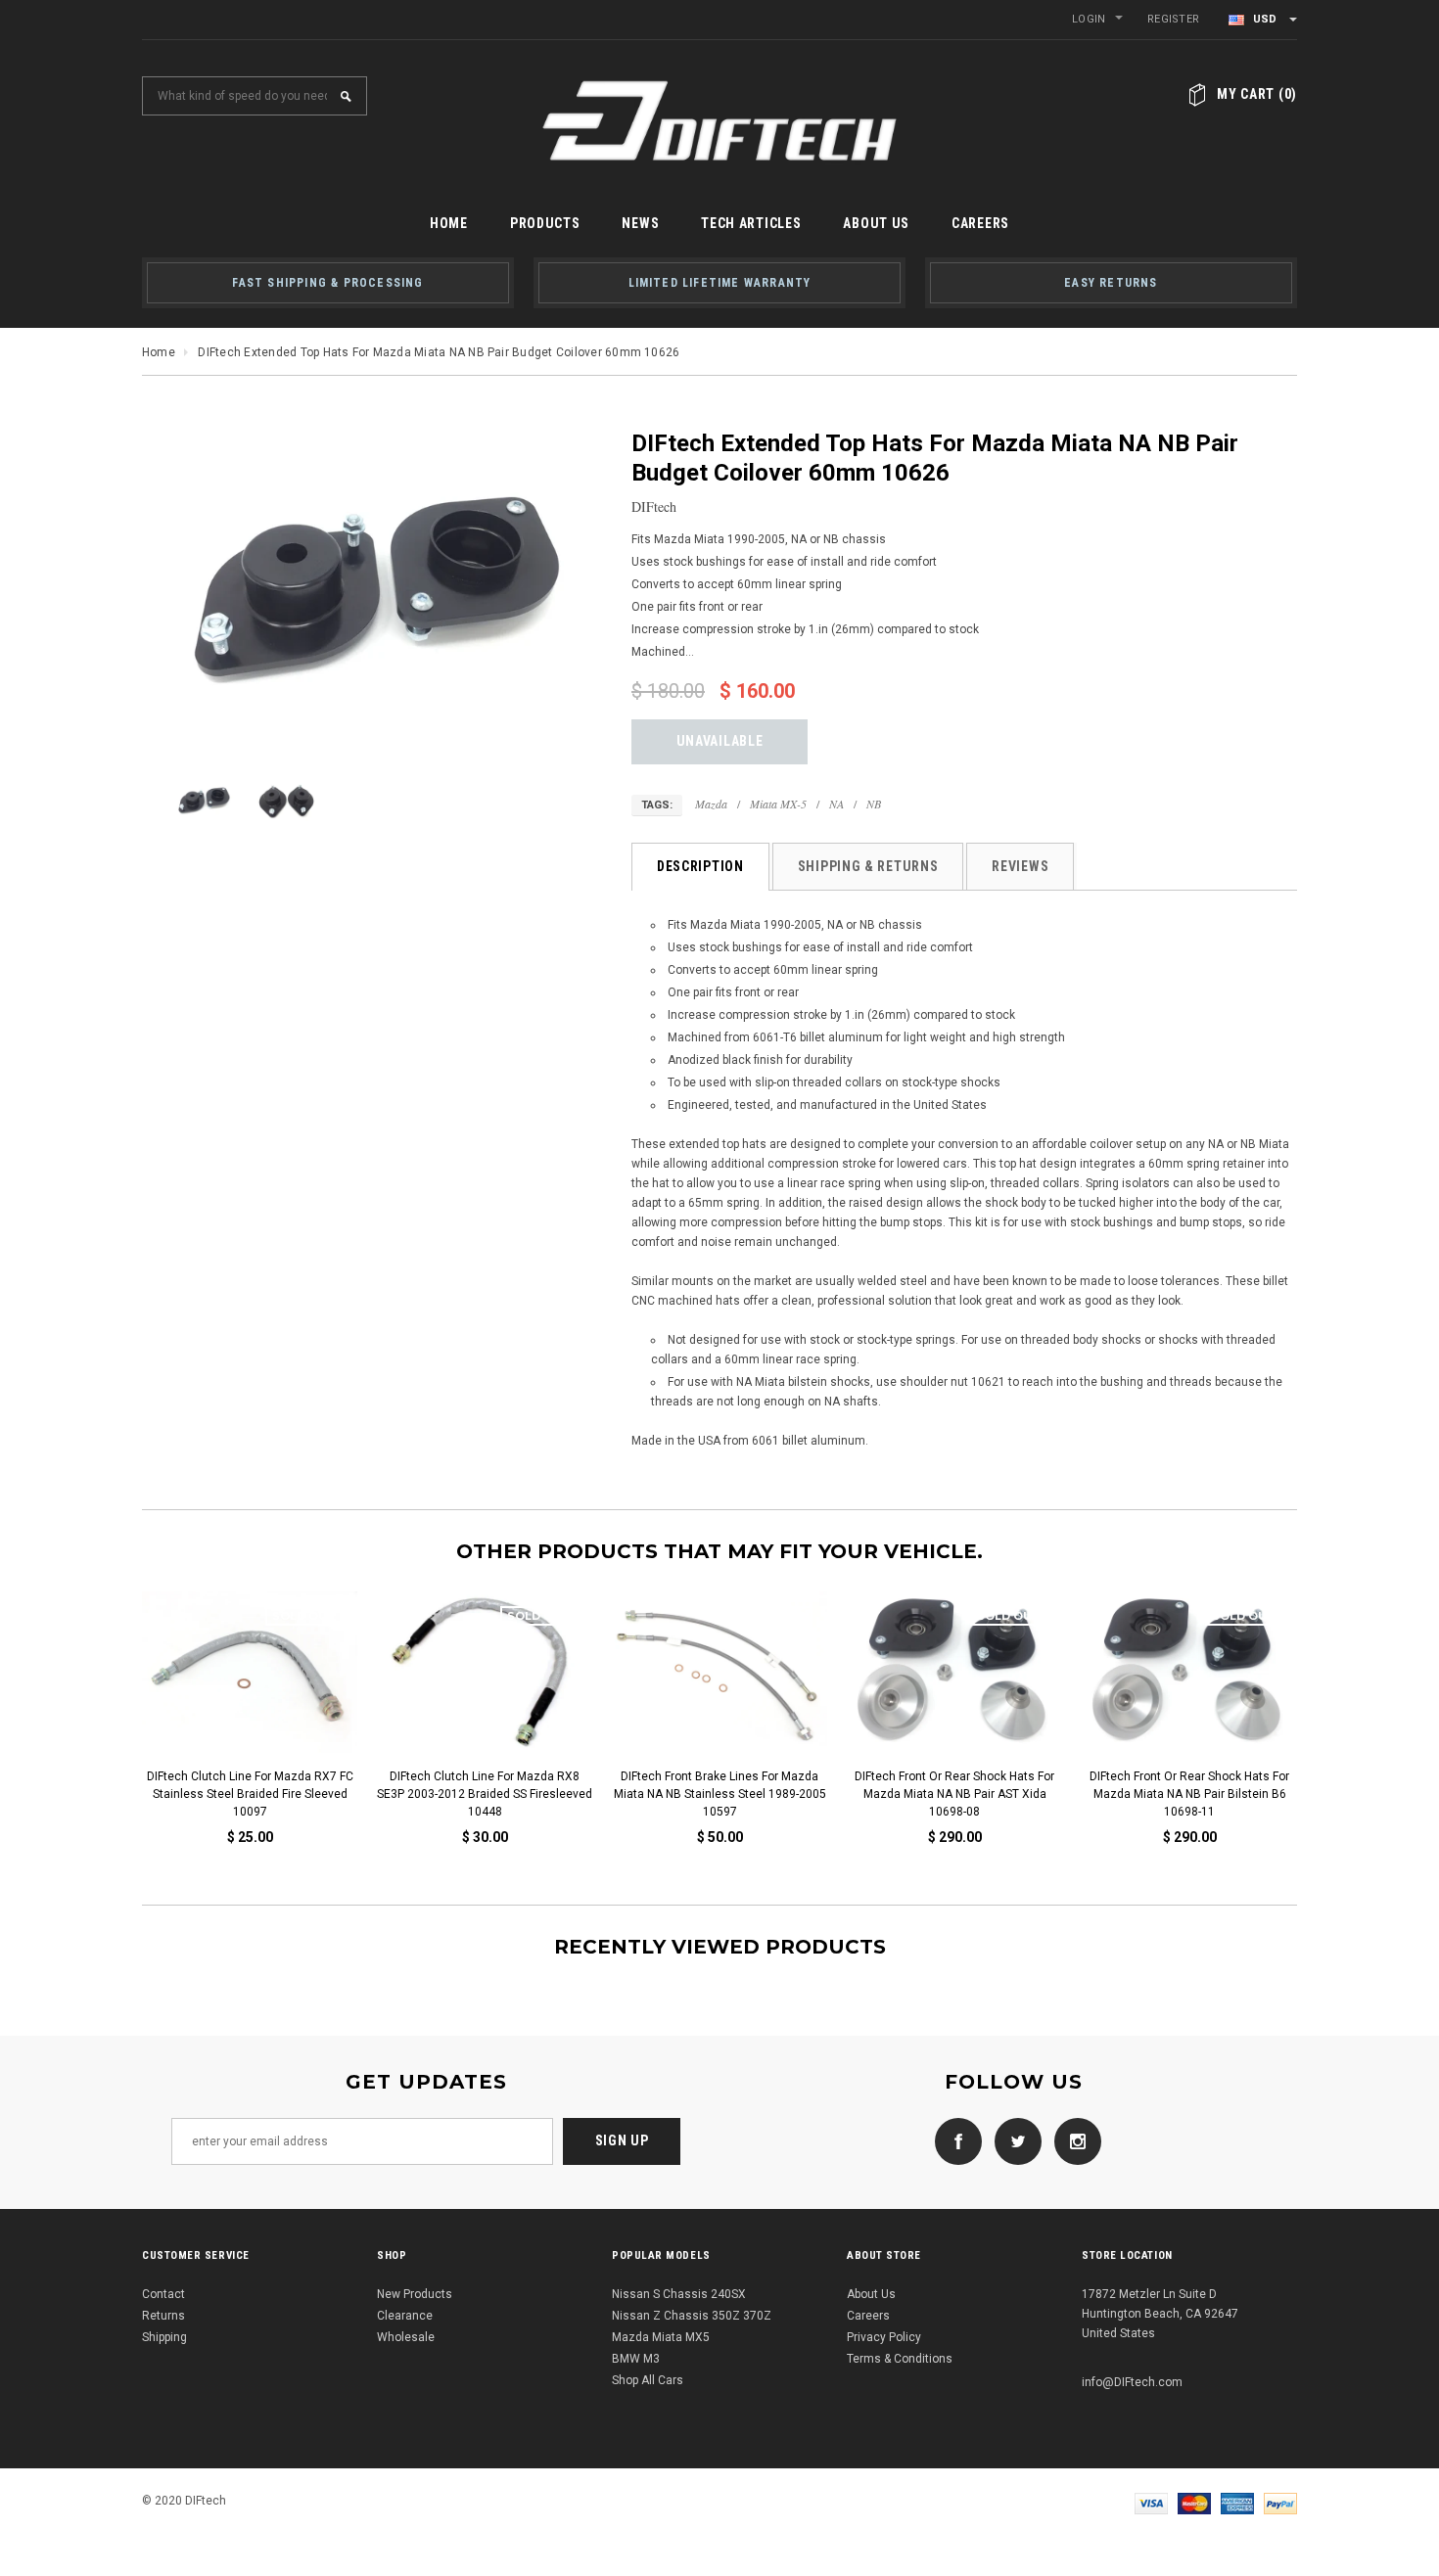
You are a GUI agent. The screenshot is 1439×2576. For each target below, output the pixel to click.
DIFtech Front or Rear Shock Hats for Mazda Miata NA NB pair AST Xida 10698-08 (319, 1794)
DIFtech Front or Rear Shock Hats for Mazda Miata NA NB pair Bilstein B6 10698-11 (554, 1794)
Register (1173, 19)
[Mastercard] (1194, 2503)
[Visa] (1151, 2503)
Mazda (711, 804)
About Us (871, 2294)
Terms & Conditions (900, 2359)
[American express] (1237, 2503)
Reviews (1020, 866)
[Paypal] (1280, 2503)
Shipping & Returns (868, 866)
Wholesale (406, 2337)
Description (700, 866)
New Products (415, 2294)
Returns (163, 2316)
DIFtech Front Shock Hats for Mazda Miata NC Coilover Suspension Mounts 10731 (1259, 1794)
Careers (868, 2316)
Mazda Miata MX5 (661, 2337)
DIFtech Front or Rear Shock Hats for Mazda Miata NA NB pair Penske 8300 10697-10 (1024, 1794)
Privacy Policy (884, 2337)
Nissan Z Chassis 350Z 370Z (692, 2316)
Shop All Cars (648, 2380)
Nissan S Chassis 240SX (679, 2294)
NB (874, 804)
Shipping (164, 2337)
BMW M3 (636, 2359)
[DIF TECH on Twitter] (1013, 2140)
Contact (163, 2294)
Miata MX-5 (778, 804)
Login (1089, 19)
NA (836, 804)
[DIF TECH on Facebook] (953, 2140)
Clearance (405, 2316)
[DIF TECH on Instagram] (1073, 2140)
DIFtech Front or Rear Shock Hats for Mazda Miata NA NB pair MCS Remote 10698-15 (789, 1794)
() (1257, 94)
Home (159, 352)
